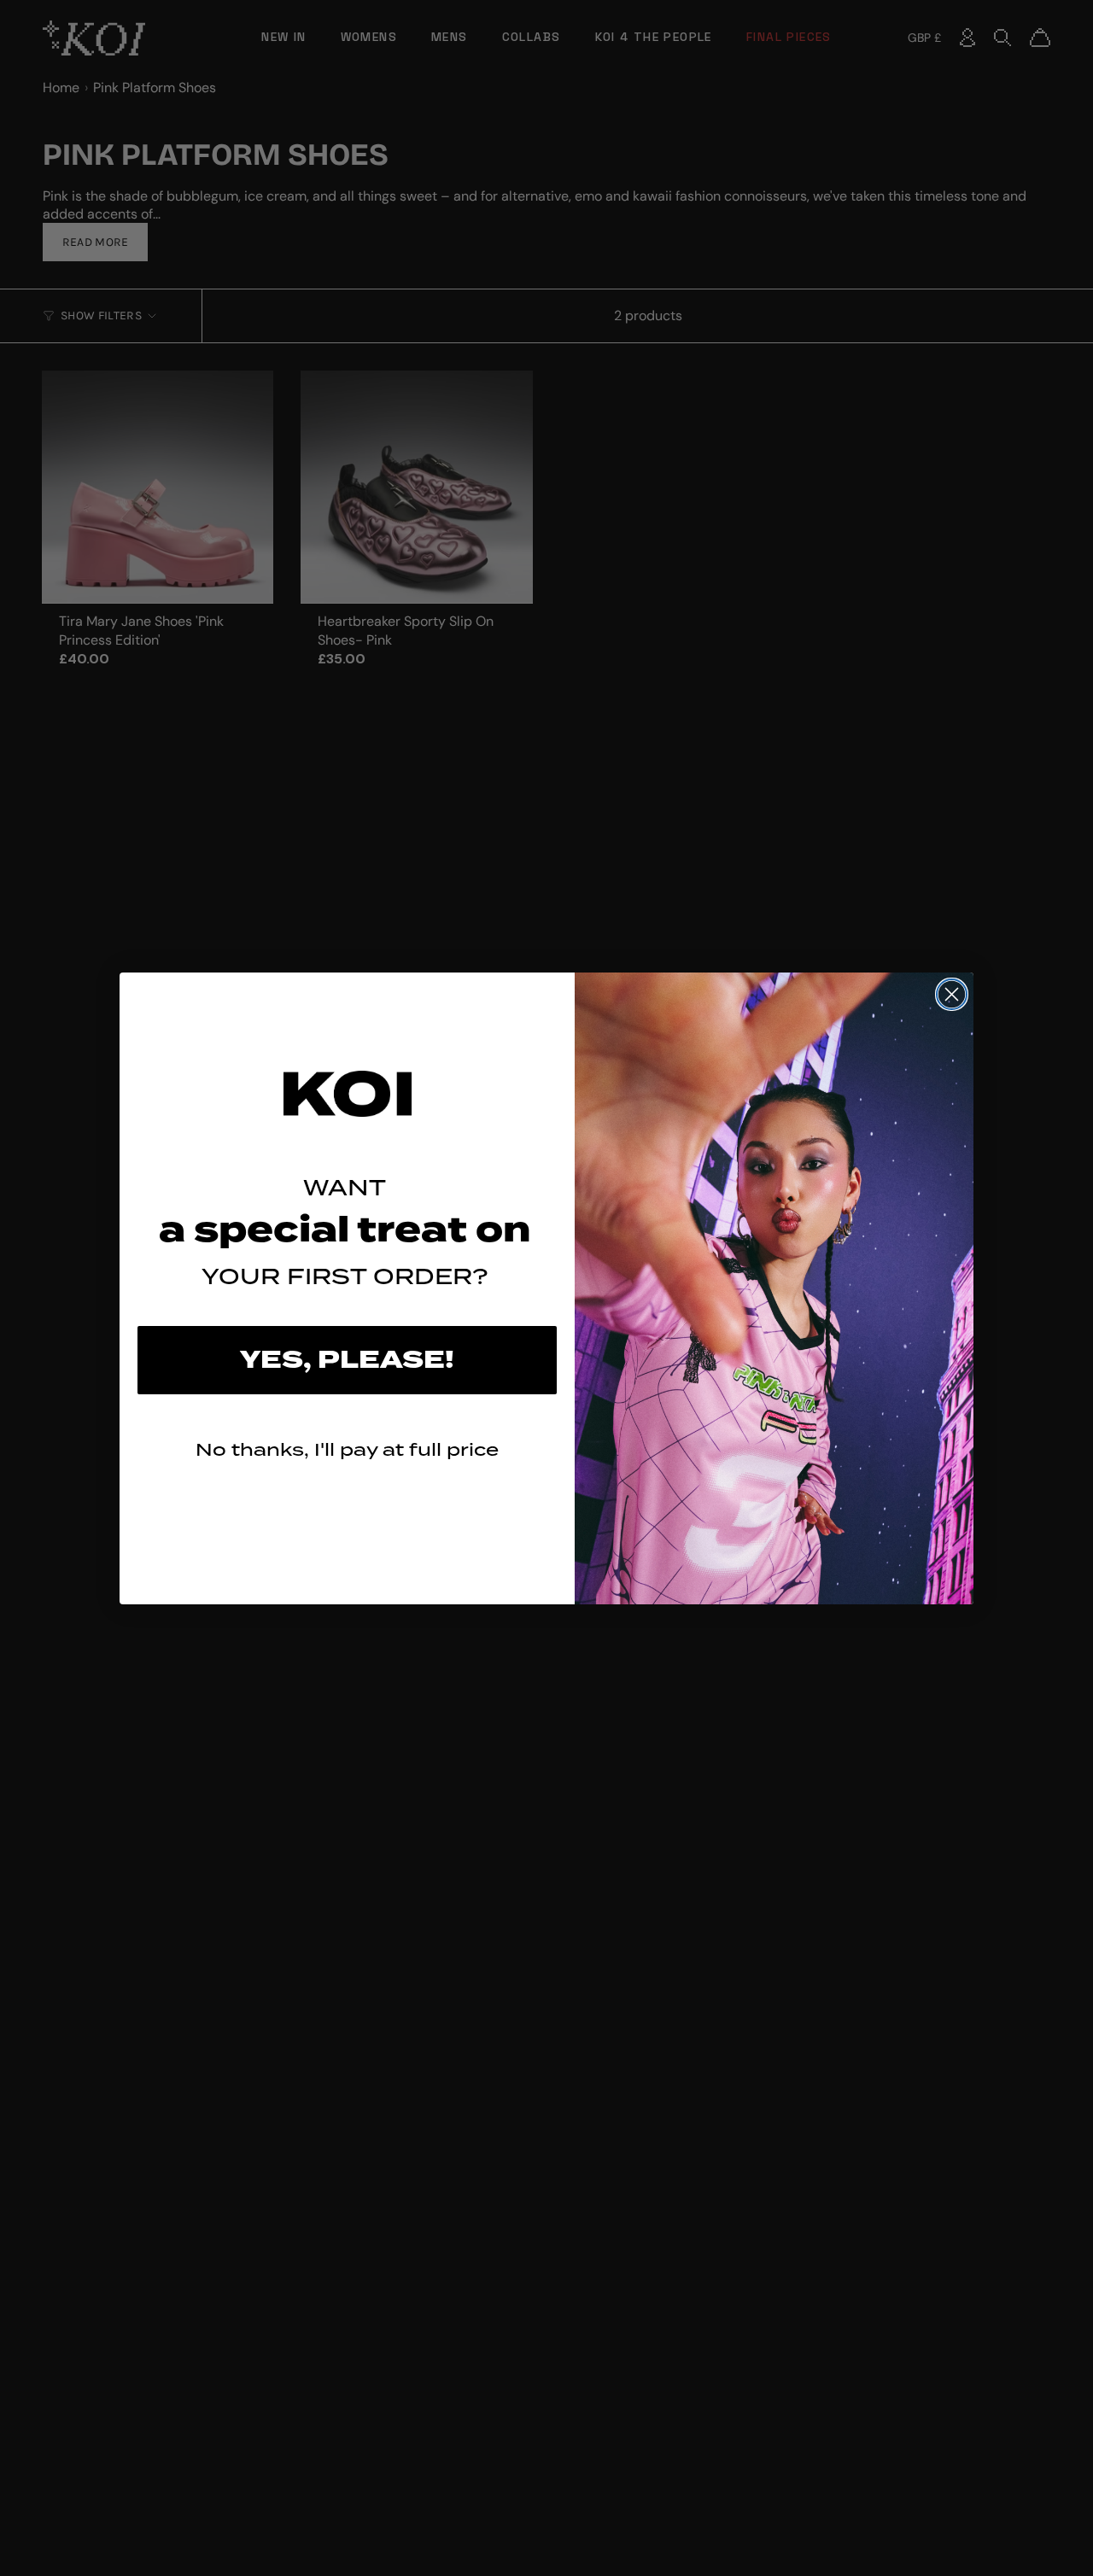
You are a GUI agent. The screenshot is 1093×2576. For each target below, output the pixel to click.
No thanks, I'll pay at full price (347, 1449)
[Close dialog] (952, 994)
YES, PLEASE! (347, 1360)
